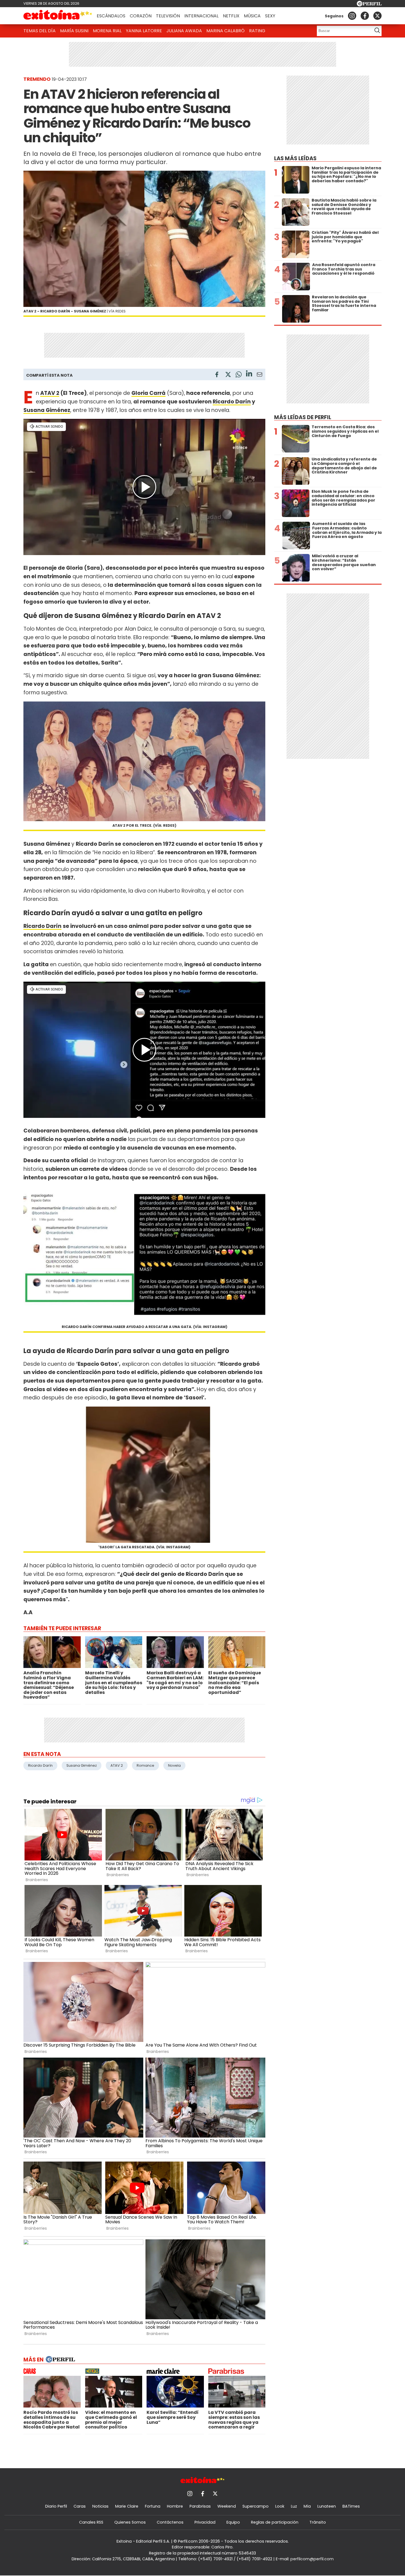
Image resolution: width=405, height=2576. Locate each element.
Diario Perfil (56, 2506)
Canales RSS (91, 2522)
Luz (294, 2506)
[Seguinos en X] (377, 16)
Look (280, 2506)
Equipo (233, 2522)
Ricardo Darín (232, 402)
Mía (307, 2506)
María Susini (74, 31)
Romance (145, 1765)
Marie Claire (127, 2506)
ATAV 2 (50, 393)
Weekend (227, 2506)
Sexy (270, 16)
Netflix (231, 16)
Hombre (175, 2506)
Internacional (201, 16)
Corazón (141, 16)
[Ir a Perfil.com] (369, 5)
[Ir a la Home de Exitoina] (58, 16)
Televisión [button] (168, 16)
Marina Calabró (226, 31)
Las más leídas (295, 158)
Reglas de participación (275, 2522)
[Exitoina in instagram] (352, 16)
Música (252, 16)
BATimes (351, 2506)
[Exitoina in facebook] (365, 16)
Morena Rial (107, 31)
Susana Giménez (47, 410)
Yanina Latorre (144, 31)
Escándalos (111, 16)
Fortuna (153, 2506)
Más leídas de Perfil (303, 417)
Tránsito (318, 2522)
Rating (257, 31)
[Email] (260, 375)
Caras (80, 2506)
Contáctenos (170, 2522)
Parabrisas (200, 2506)
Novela (174, 1765)
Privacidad (205, 2522)
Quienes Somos (130, 2522)
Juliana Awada (184, 31)
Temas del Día (40, 31)
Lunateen (327, 2506)
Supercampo (256, 2506)
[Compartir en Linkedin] (249, 374)
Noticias (100, 2506)
